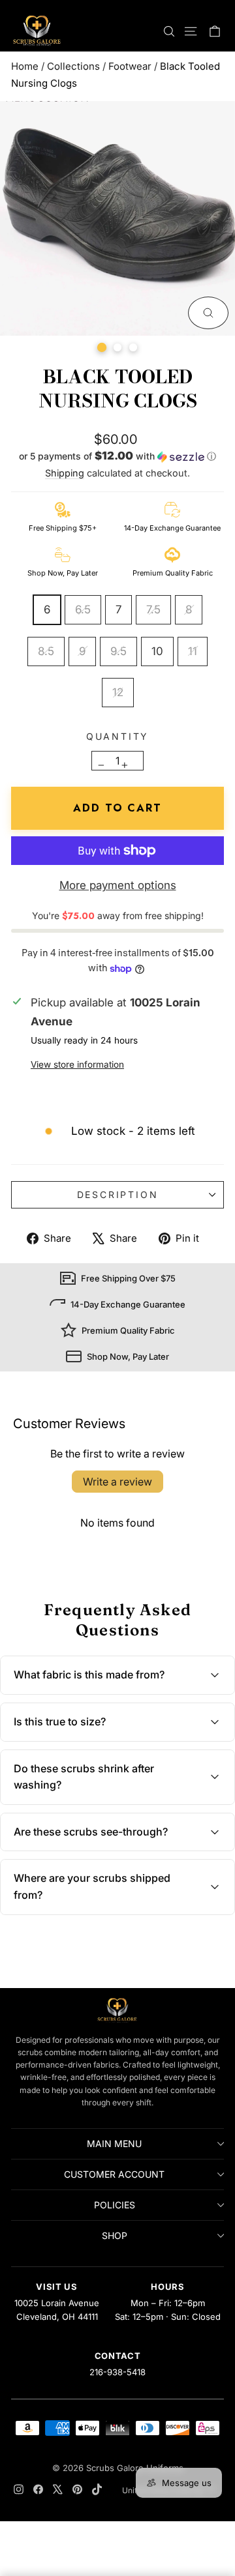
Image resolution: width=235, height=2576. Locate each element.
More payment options (118, 885)
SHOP (115, 2235)
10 (157, 651)
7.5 (153, 609)
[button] (117, 458)
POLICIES (115, 2205)
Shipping (65, 473)
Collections (73, 66)
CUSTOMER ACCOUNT (114, 2174)
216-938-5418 (117, 2372)
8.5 (46, 651)
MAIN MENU (114, 2144)
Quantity (117, 736)
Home (25, 66)
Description (118, 1194)
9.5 (118, 651)
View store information (77, 1064)
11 (193, 651)
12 (118, 692)
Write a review (117, 1482)
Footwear (130, 66)
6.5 (83, 609)
